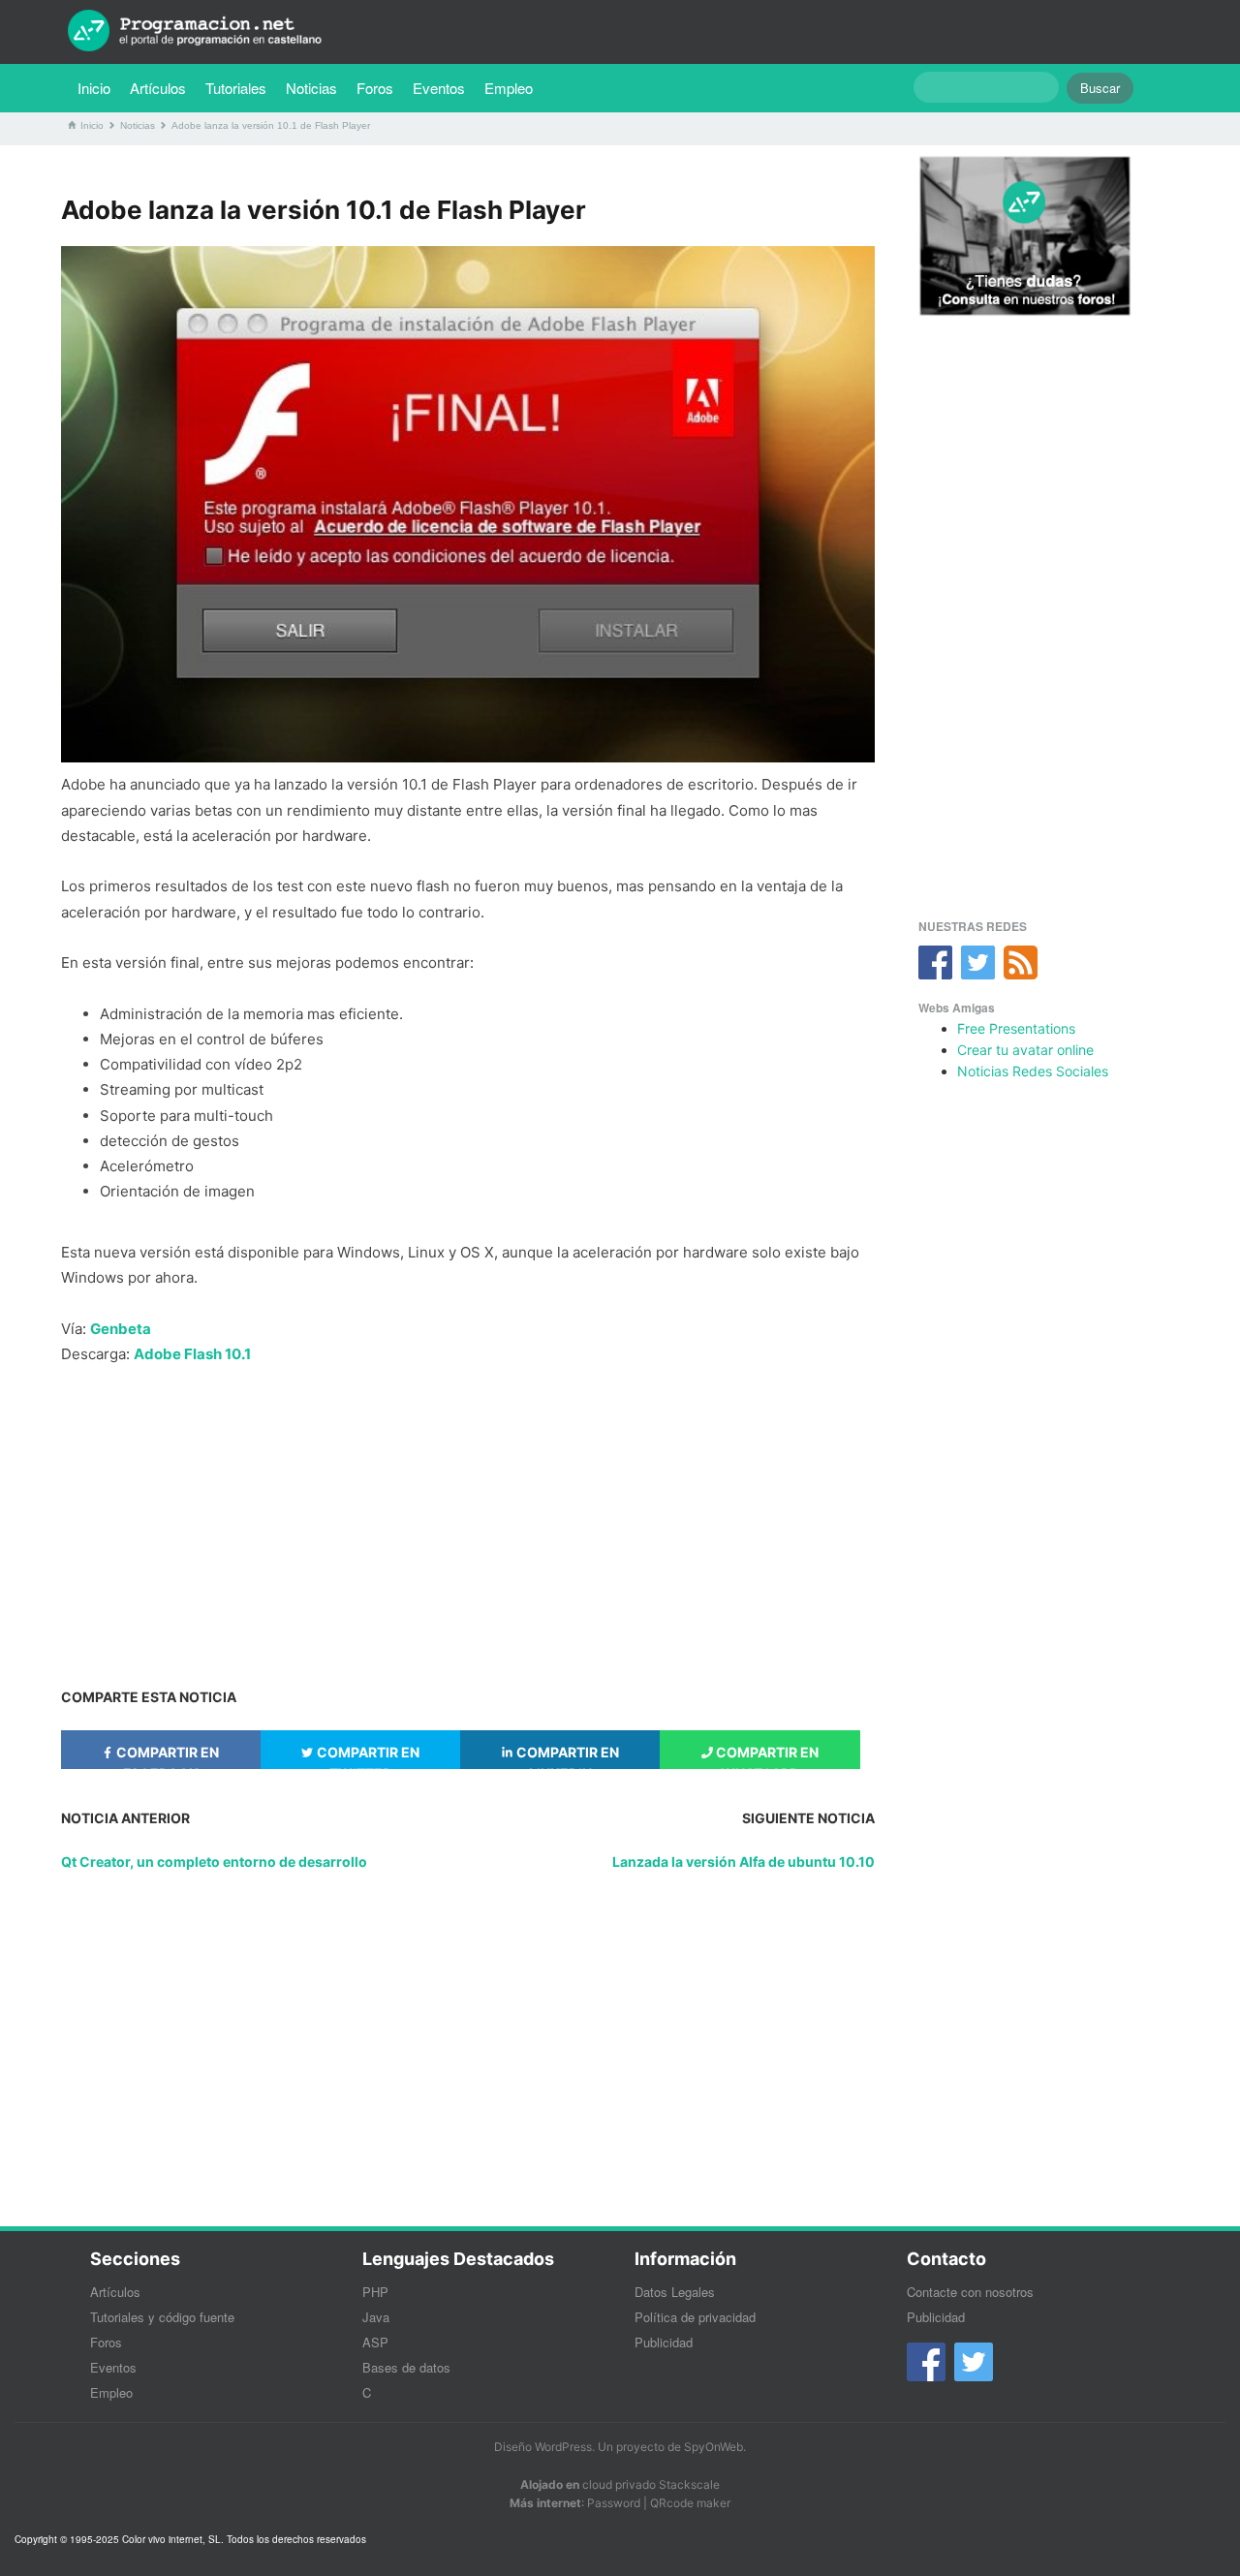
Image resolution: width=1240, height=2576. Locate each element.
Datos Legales (675, 2292)
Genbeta (121, 1329)
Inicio (94, 88)
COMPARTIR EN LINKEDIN (566, 1756)
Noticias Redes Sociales (1033, 1071)
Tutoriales (241, 87)
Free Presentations (1016, 1028)
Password (614, 2503)
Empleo (509, 88)
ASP (375, 2342)
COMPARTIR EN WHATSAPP (766, 1756)
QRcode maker (690, 2503)
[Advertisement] (468, 1517)
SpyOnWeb (713, 2447)
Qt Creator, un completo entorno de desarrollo (214, 1862)
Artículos (158, 88)
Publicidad (664, 2342)
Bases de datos (406, 2367)
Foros (375, 88)
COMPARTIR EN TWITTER (367, 1756)
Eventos (439, 88)
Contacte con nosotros (970, 2292)
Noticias (311, 88)
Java (376, 2317)
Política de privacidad (695, 2317)
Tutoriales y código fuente (162, 2317)
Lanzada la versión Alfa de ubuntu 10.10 (744, 1862)
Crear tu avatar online (1025, 1050)
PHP (375, 2292)
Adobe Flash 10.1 (192, 1354)
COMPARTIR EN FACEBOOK (166, 1756)
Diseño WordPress (543, 2447)
